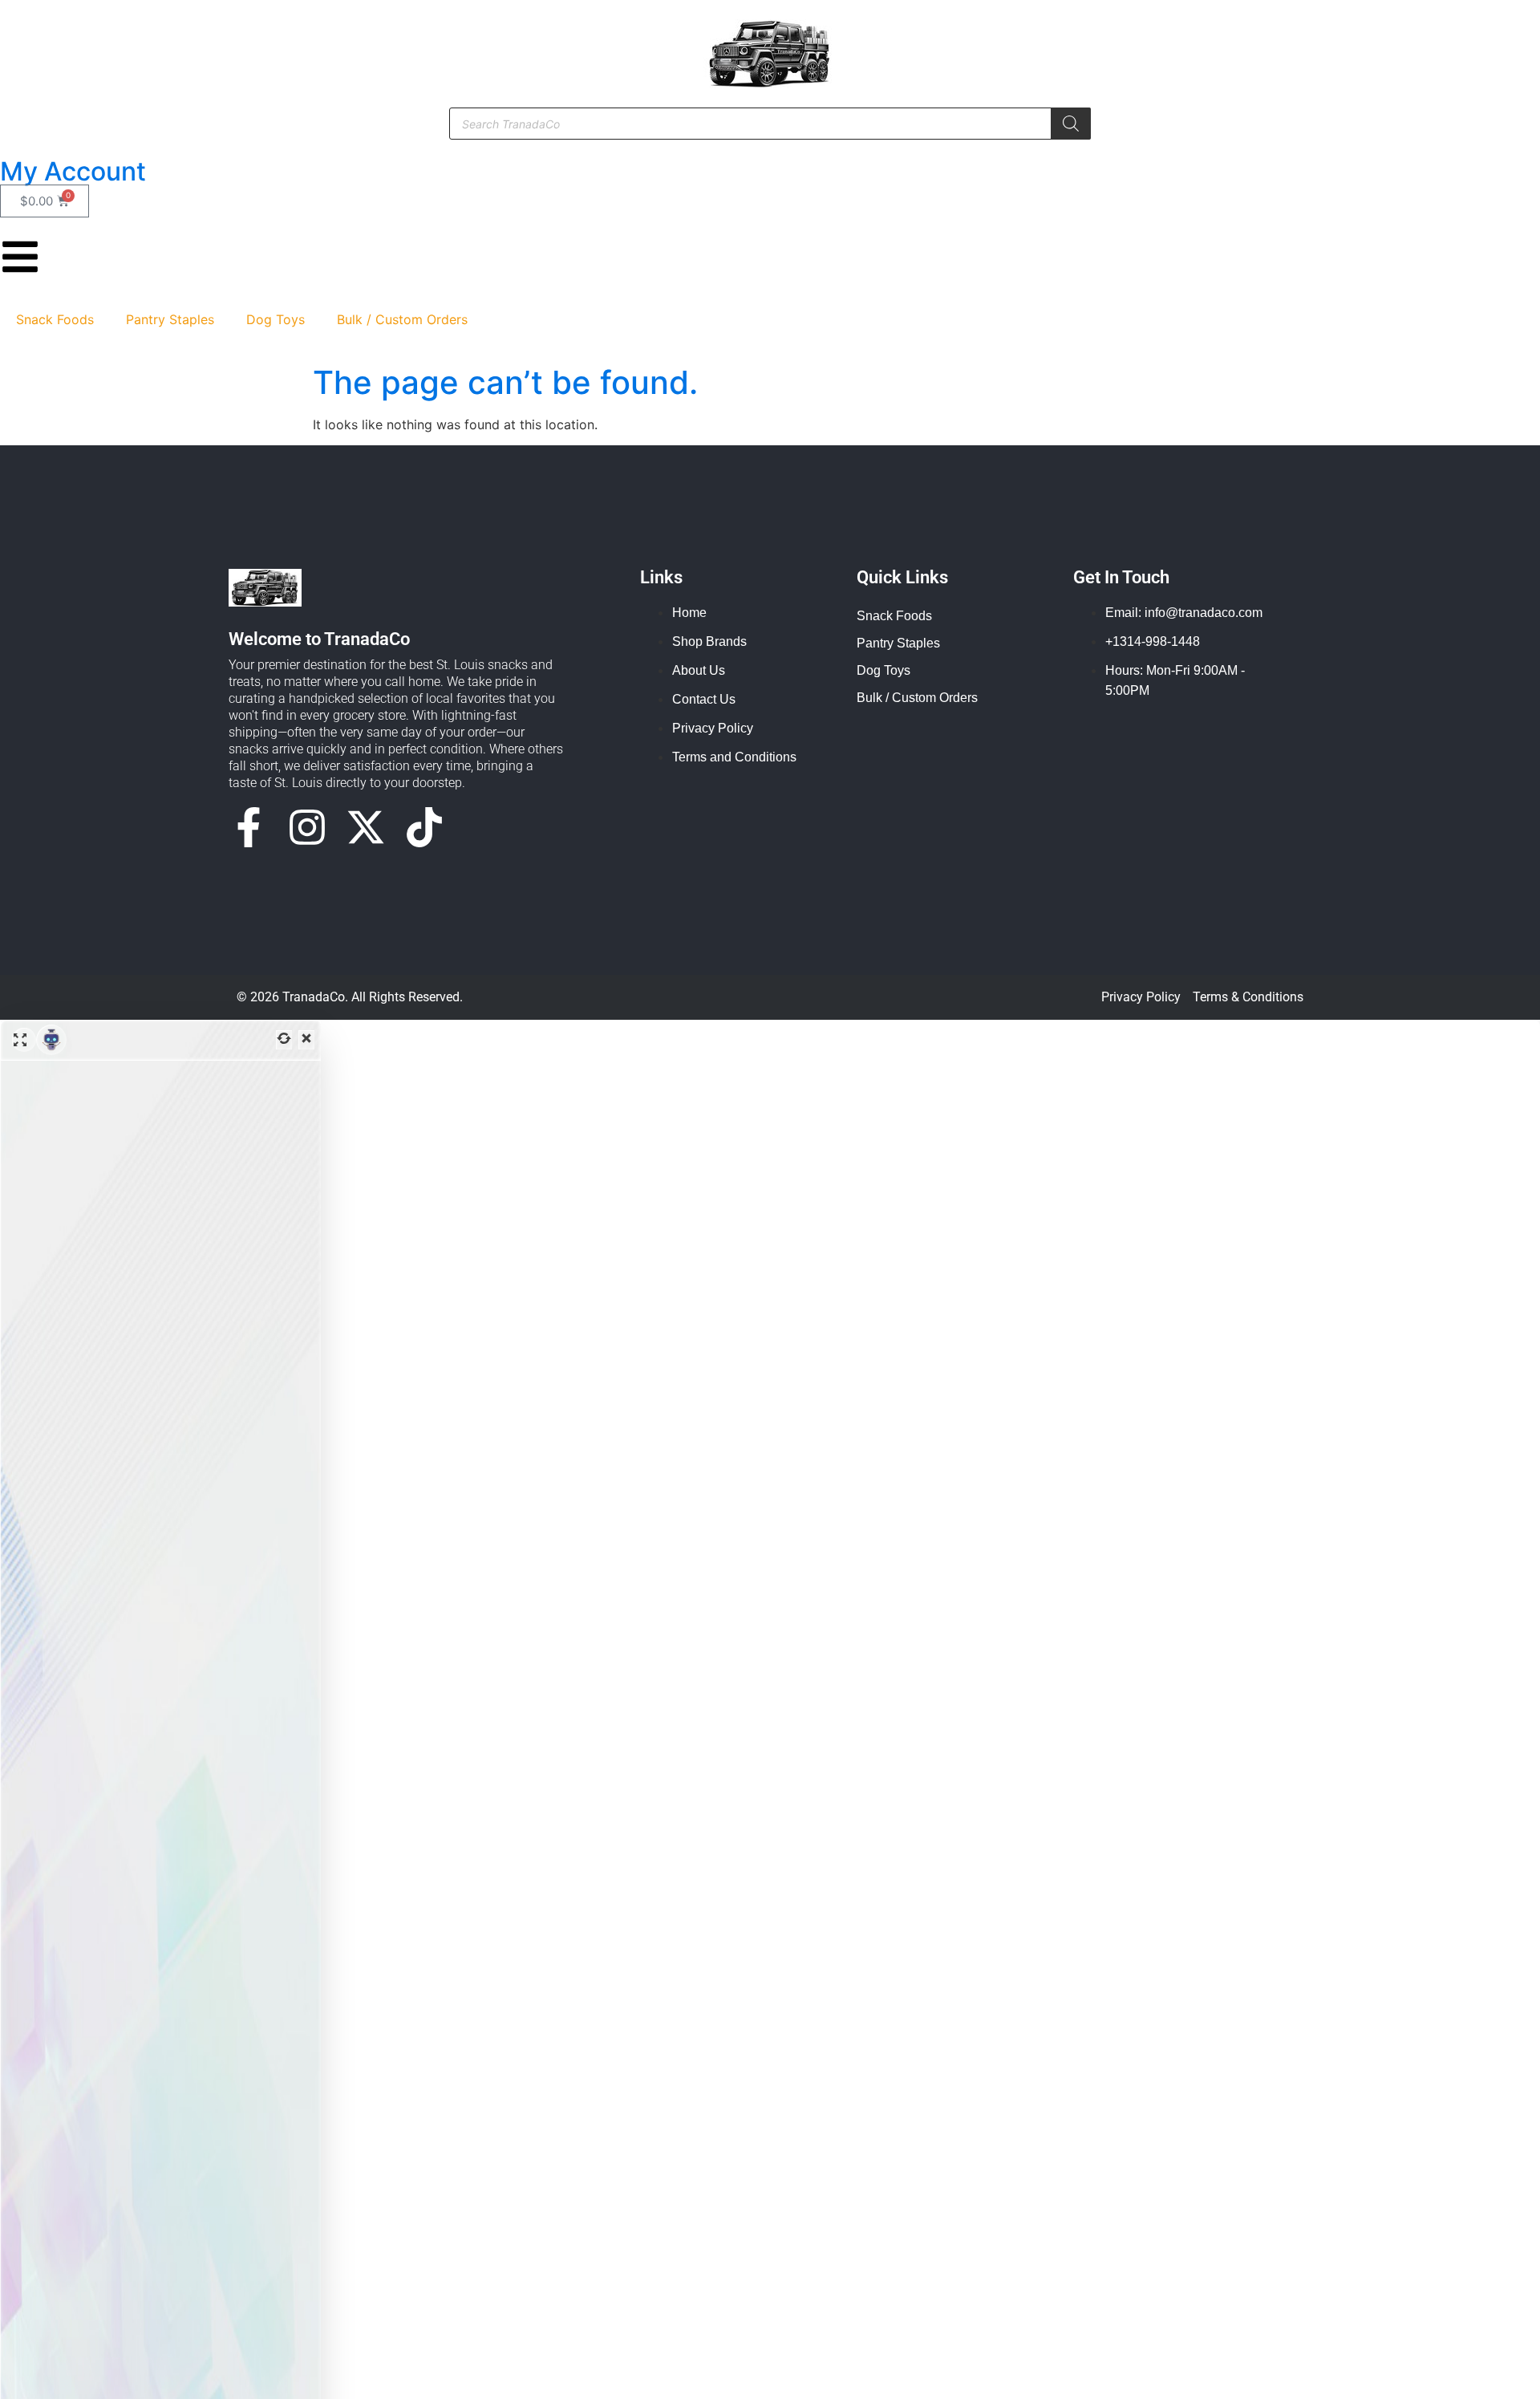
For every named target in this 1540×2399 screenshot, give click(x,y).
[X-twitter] (366, 827)
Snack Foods (55, 319)
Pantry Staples (170, 319)
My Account (73, 171)
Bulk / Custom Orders (402, 319)
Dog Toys (276, 319)
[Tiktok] (424, 827)
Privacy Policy (1141, 997)
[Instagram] (307, 827)
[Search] (1071, 124)
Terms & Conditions (1248, 997)
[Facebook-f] (249, 827)
